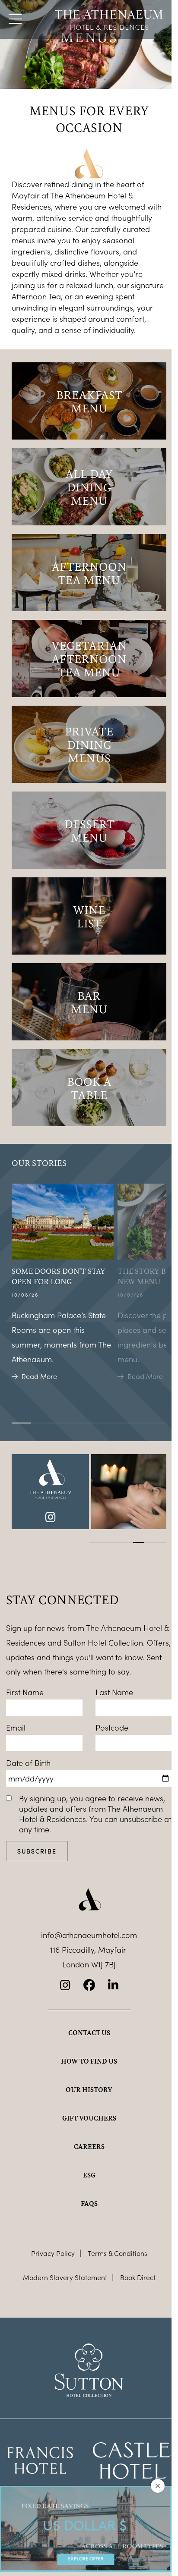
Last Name (114, 1692)
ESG (89, 2175)
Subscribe (37, 1851)
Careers (89, 2146)
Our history (89, 2089)
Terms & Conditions (118, 2253)
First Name (25, 1692)
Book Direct (138, 2277)
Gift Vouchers (89, 2118)
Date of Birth (28, 1763)
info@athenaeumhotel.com (89, 1935)
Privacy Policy (53, 2253)
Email (16, 1728)
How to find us (89, 2061)
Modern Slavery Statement (65, 2277)
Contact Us (89, 2033)
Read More (39, 1376)
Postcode (112, 1728)
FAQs (89, 2203)
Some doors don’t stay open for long (59, 1276)
